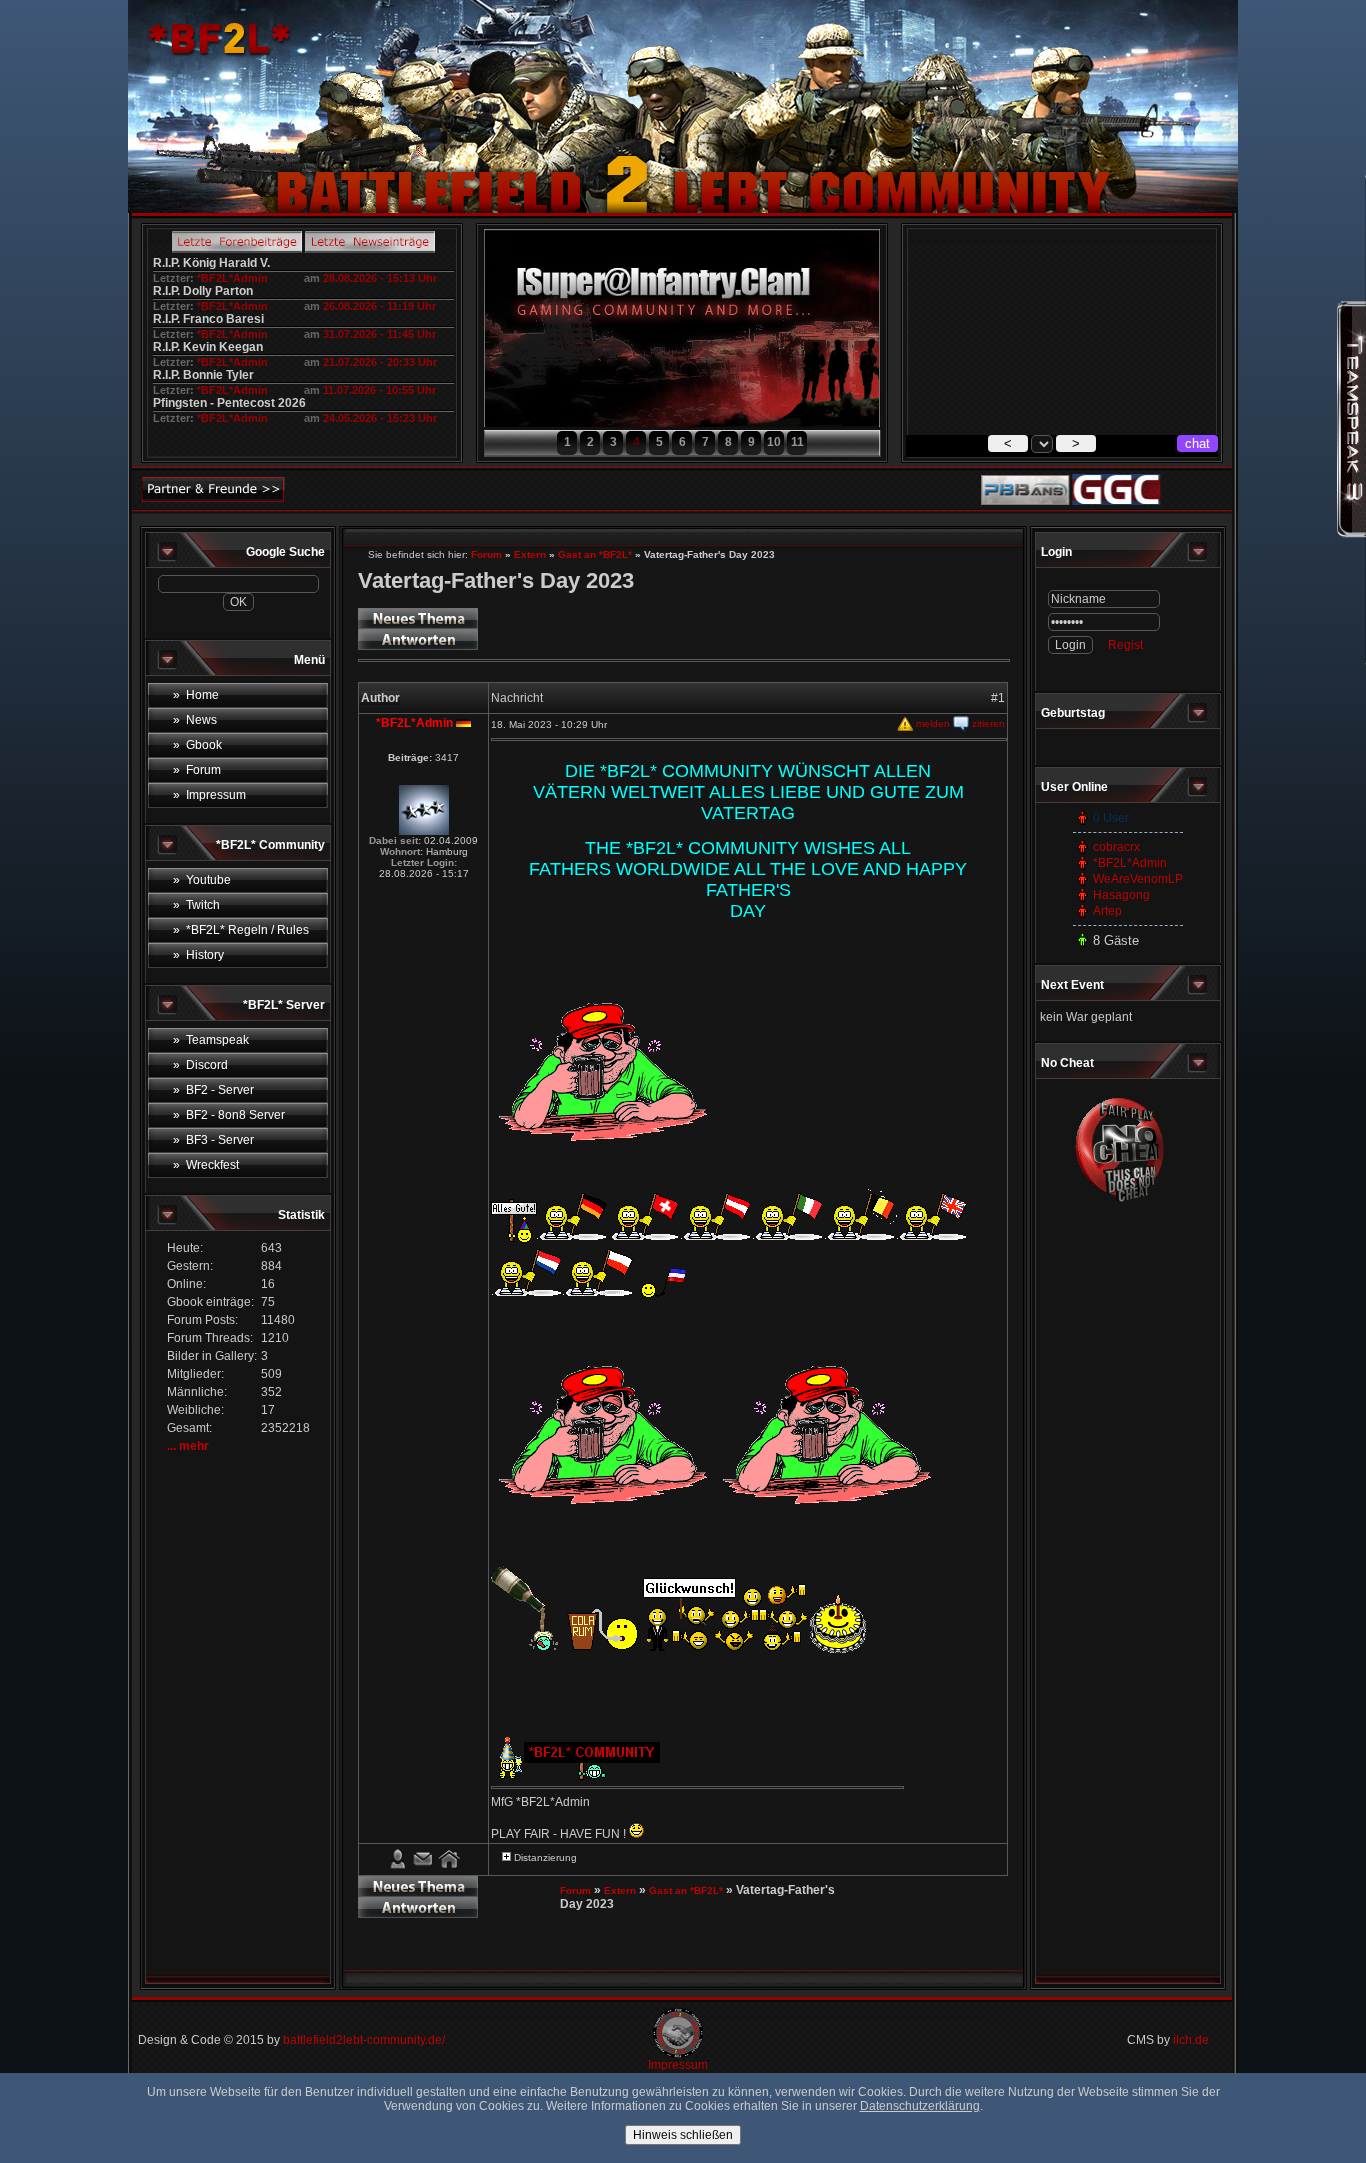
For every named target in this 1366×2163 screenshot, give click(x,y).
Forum (486, 554)
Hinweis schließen (683, 2135)
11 (797, 442)
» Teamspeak (211, 1040)
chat (1197, 443)
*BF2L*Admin (232, 278)
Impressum (678, 2065)
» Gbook (197, 745)
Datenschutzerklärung (920, 2106)
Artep (1107, 911)
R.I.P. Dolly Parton (203, 291)
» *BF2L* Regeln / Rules (241, 930)
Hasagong (1121, 895)
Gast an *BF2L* (595, 554)
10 (774, 442)
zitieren (987, 723)
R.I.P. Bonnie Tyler (203, 375)
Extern (530, 554)
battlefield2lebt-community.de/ (364, 2040)
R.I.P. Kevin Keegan (208, 347)
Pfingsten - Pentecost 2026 (229, 403)
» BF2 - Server (213, 1090)
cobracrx (1116, 847)
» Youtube (202, 880)
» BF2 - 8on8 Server (229, 1115)
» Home (196, 695)
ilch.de (1191, 2040)
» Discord (200, 1065)
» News (195, 720)
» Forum (197, 770)
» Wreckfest (206, 1165)
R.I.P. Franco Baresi (208, 319)
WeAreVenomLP (1138, 879)
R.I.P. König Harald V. (211, 263)
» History (198, 955)
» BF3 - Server (213, 1140)
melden (931, 723)
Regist (1125, 645)
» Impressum (209, 795)
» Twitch (196, 905)
